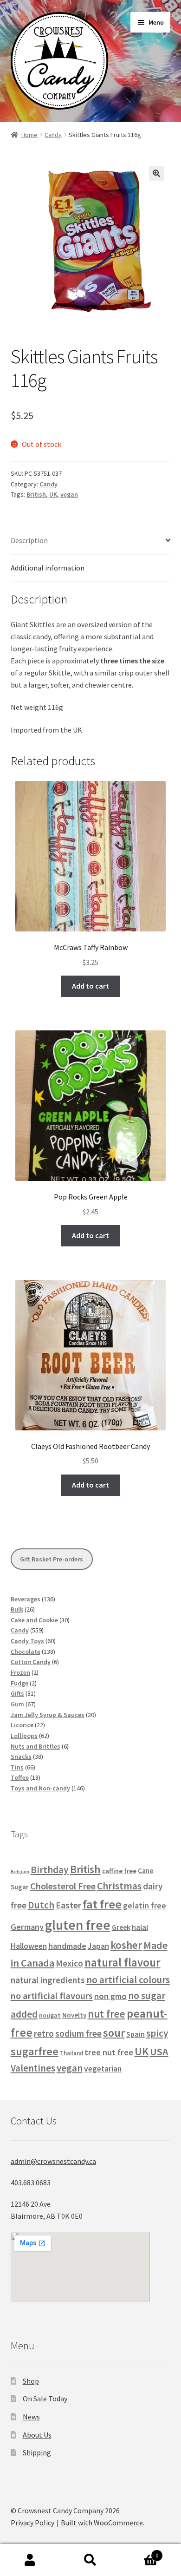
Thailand (71, 2053)
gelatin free (145, 1905)
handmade (67, 1946)
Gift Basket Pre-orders (52, 1559)
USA (159, 2052)
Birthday (50, 1870)
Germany (27, 1927)
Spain (136, 2034)
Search (90, 2560)
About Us (37, 2435)
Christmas (119, 1886)
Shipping (37, 2452)
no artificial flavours (52, 1996)
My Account (30, 2560)
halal (140, 1927)
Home (29, 135)
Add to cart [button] (90, 986)
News (31, 2417)
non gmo (110, 1996)
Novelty (74, 2015)
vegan (69, 494)
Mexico (69, 1963)
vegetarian (103, 2069)
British (36, 494)
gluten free (78, 1925)
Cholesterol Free (63, 1886)
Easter (68, 1905)
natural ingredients (48, 1980)
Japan (98, 1946)
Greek (121, 1927)
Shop (31, 2381)
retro (44, 2033)
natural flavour (123, 1963)
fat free (102, 1904)
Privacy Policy (32, 2523)
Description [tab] (29, 540)
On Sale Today (45, 2399)
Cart (139, 2552)
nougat (50, 2015)
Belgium (20, 1871)
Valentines (33, 2068)
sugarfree (35, 2051)
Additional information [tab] (48, 568)
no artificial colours (128, 1980)
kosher (126, 1945)
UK (53, 494)
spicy (157, 2033)
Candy (53, 135)
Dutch (41, 1905)
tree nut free (109, 2052)
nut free (107, 2014)
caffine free (119, 1871)
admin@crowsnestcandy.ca (53, 2161)
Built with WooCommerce (102, 2523)
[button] (156, 173)
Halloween (29, 1946)
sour (114, 2033)
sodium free (78, 2033)
